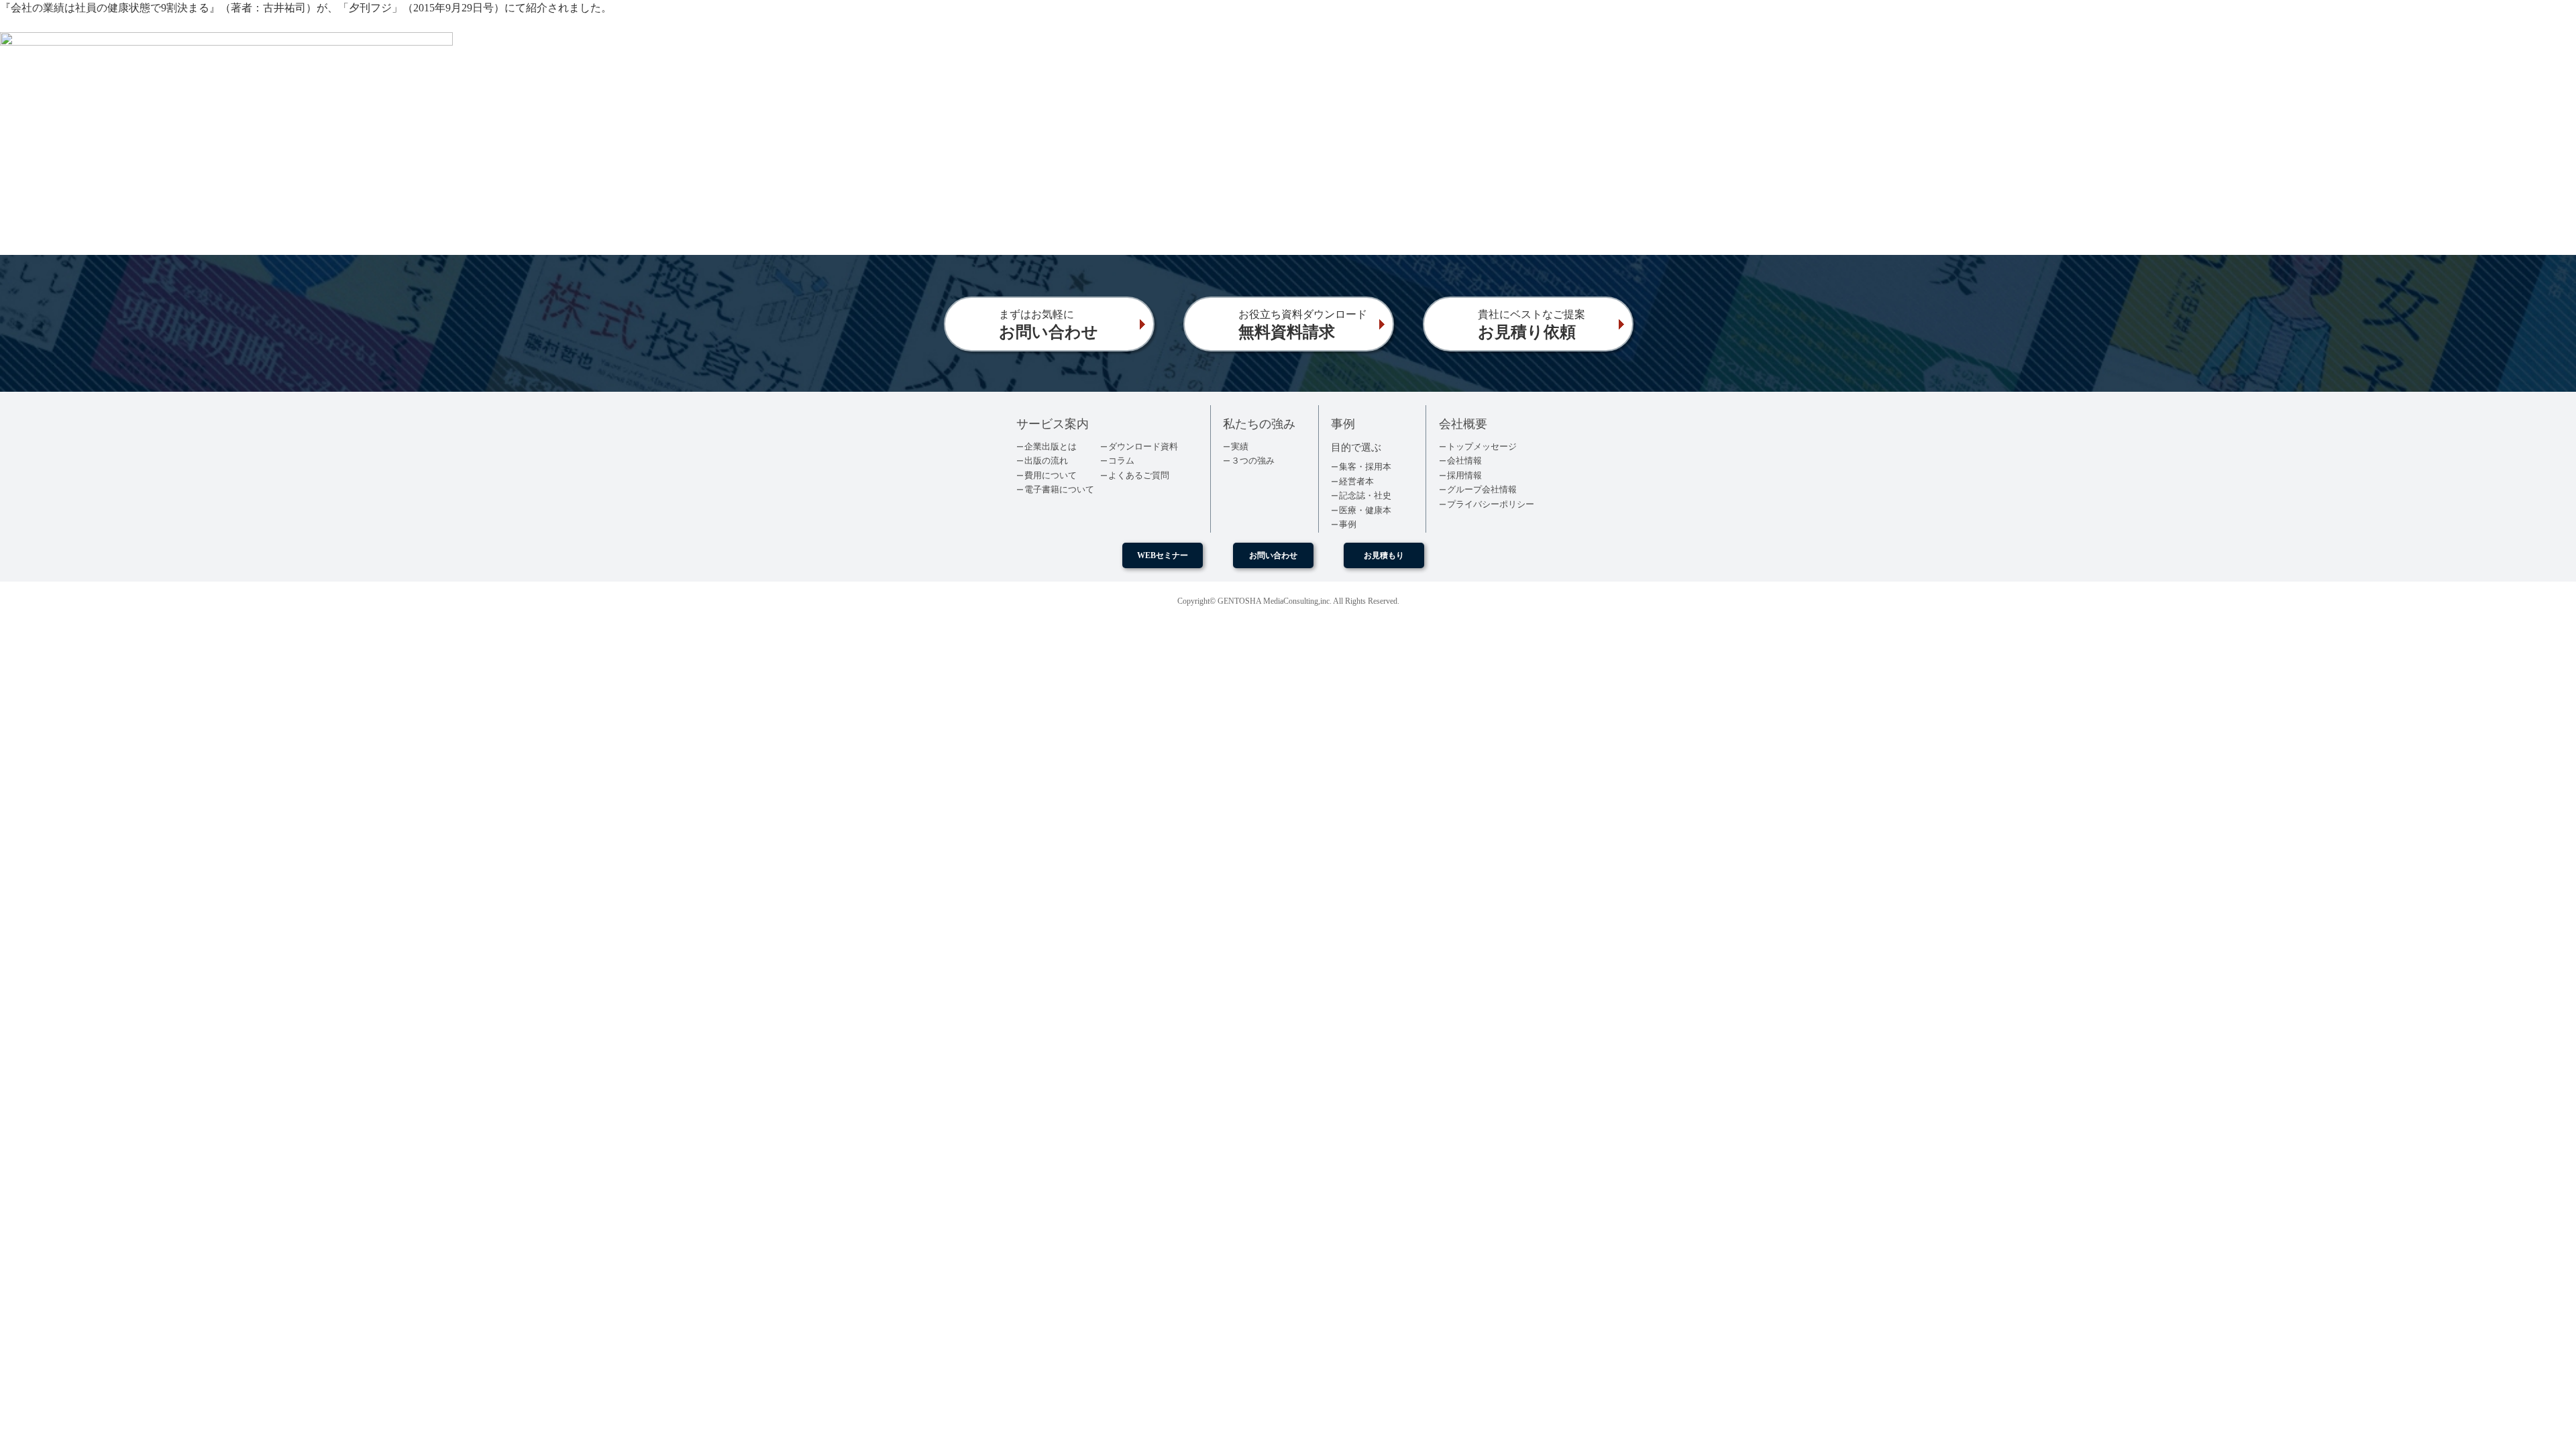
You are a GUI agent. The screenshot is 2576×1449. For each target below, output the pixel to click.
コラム (1121, 461)
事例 (1348, 524)
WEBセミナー (1163, 555)
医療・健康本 (1365, 510)
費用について (1051, 475)
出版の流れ (1046, 461)
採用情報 (1464, 475)
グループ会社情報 (1482, 489)
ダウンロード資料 (1143, 446)
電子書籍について (1059, 489)
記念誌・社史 (1365, 495)
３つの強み (1253, 461)
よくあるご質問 (1139, 475)
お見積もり (1384, 555)
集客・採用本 (1365, 467)
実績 (1240, 446)
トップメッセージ (1482, 446)
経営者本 (1356, 481)
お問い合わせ (1273, 555)
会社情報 (1464, 461)
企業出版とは (1051, 446)
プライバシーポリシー (1491, 504)
